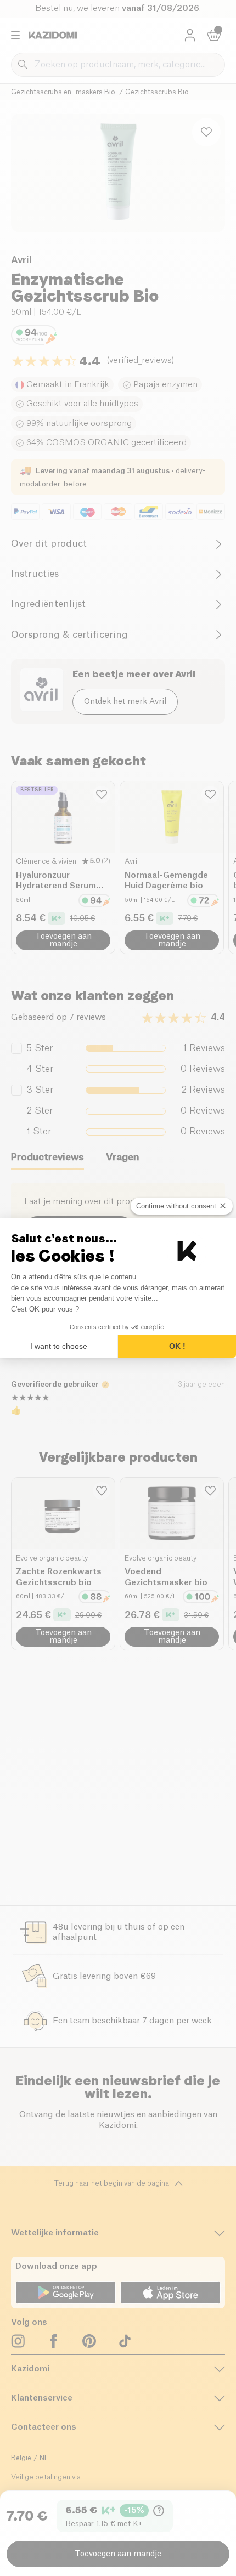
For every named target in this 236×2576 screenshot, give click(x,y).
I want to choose (59, 1346)
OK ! (177, 1346)
